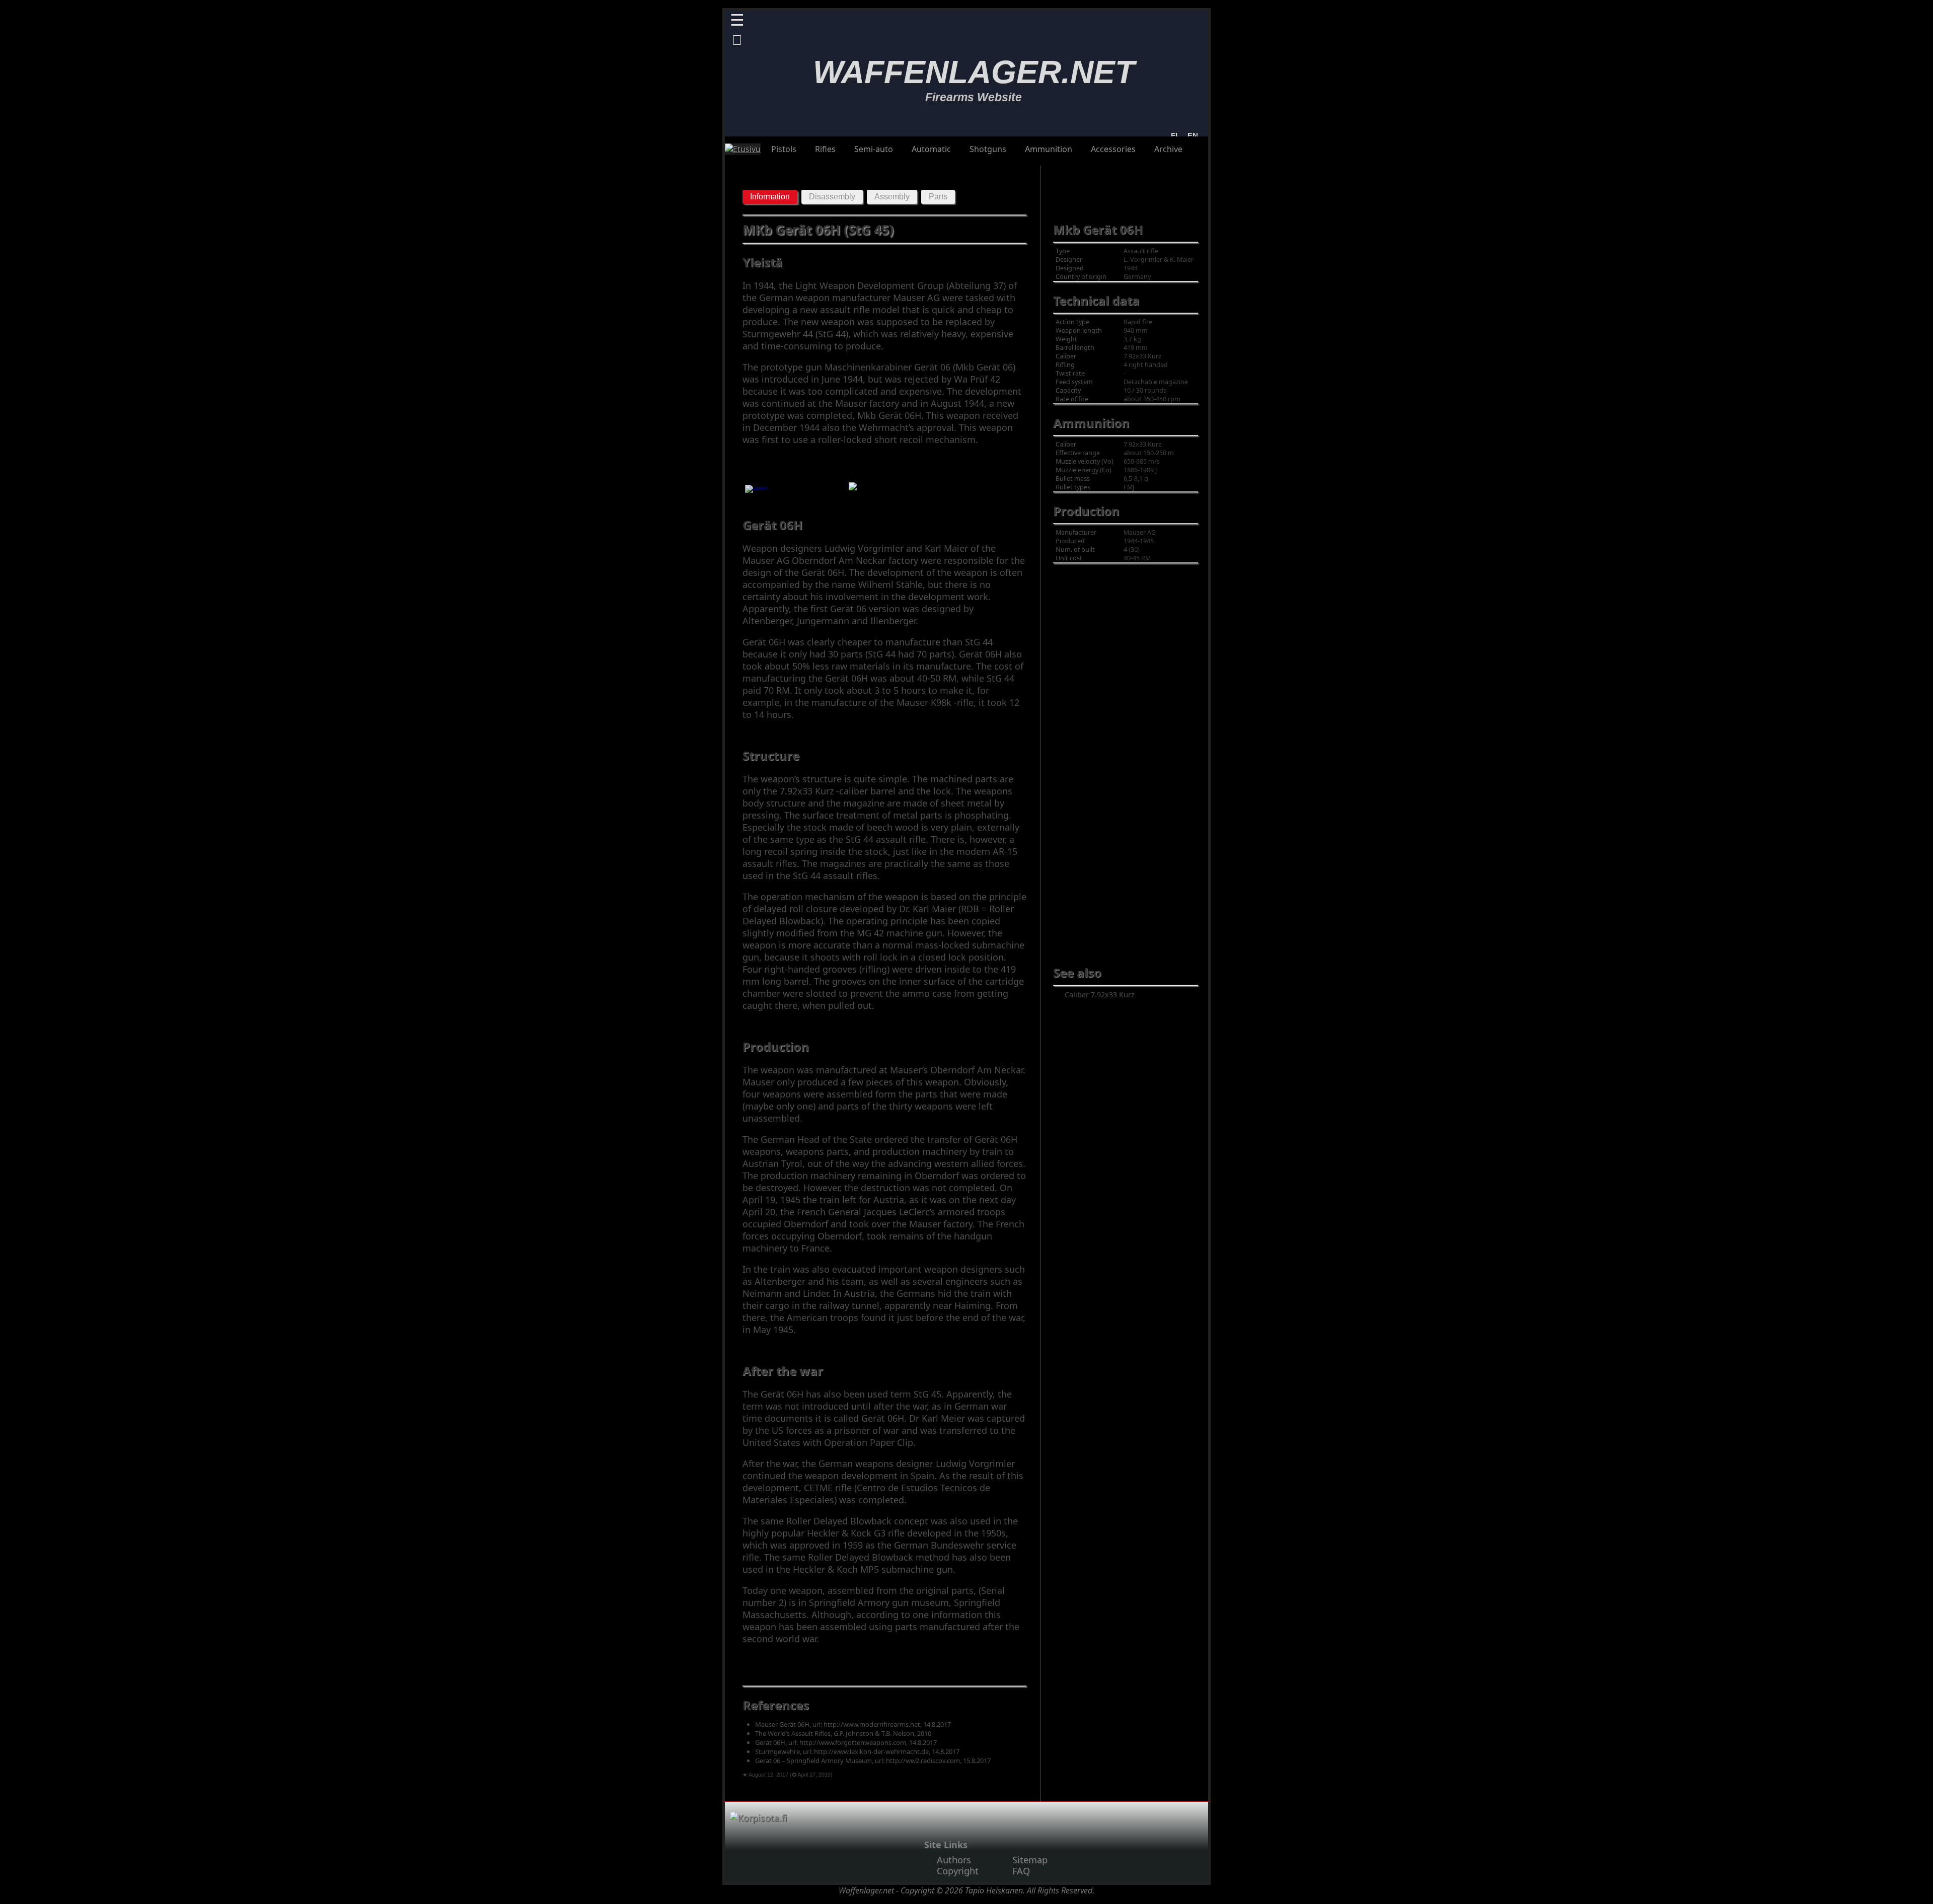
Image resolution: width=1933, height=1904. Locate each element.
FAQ (1021, 1871)
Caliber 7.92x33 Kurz (1100, 995)
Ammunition (1049, 149)
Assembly (892, 197)
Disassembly (832, 197)
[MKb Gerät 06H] (756, 491)
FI (1174, 136)
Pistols (784, 149)
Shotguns (988, 149)
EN (1191, 136)
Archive (1168, 149)
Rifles (825, 149)
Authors (954, 1860)
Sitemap (1030, 1860)
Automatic (931, 149)
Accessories (1113, 149)
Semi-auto (874, 149)
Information (770, 197)
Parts (938, 197)
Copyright (958, 1871)
